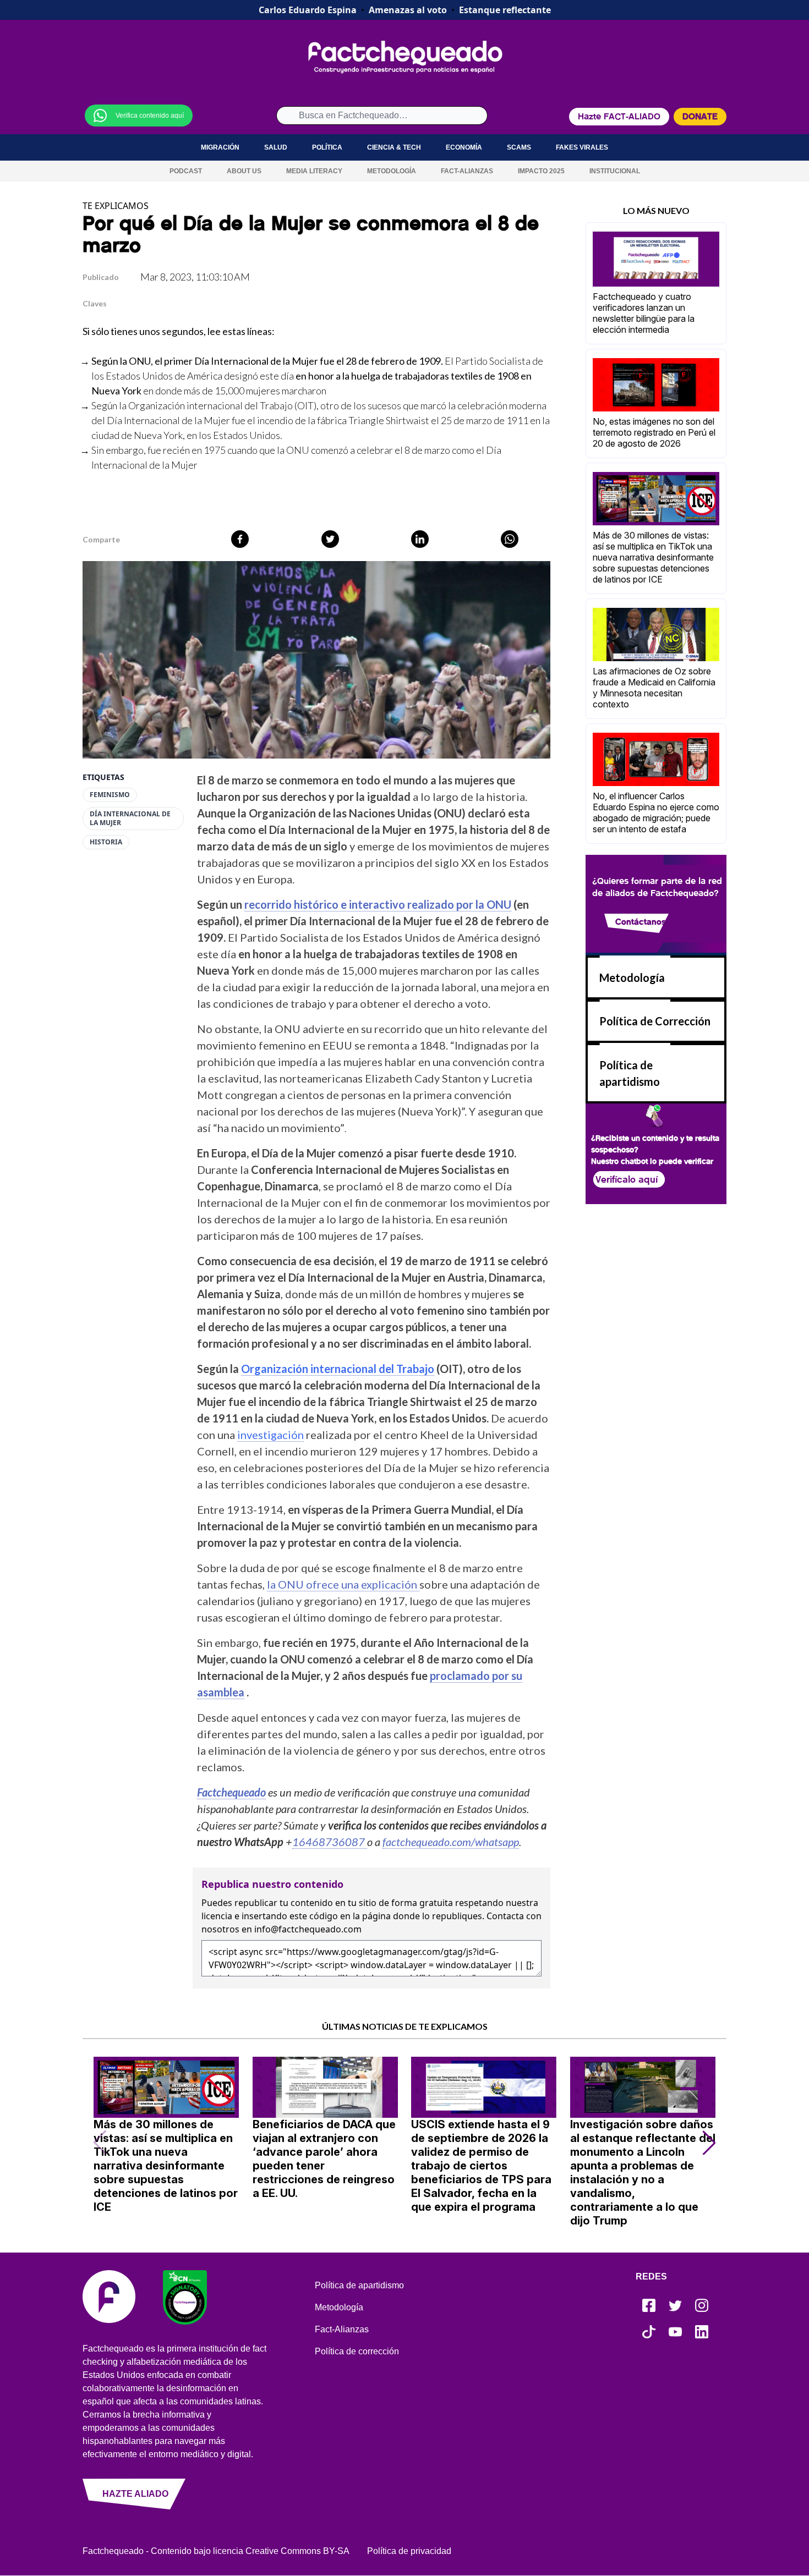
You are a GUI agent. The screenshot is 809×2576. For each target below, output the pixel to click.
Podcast (186, 171)
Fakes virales (582, 147)
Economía (464, 147)
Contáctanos (641, 922)
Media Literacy (314, 171)
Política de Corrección (655, 1021)
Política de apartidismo (359, 2285)
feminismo (110, 795)
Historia (106, 842)
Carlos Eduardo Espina (308, 10)
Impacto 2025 (541, 171)
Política (327, 147)
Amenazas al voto (408, 10)
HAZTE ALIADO (135, 2494)
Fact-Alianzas (467, 171)
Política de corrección (357, 2351)
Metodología (392, 171)
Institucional (615, 171)
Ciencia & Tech (394, 147)
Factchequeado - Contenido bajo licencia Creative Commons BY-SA (216, 2551)
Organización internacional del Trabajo (211, 405)
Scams (519, 147)
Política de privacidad (409, 2551)
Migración (220, 147)
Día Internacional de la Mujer (130, 819)
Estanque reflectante (505, 10)
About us (244, 171)
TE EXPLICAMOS (116, 206)
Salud (276, 147)
